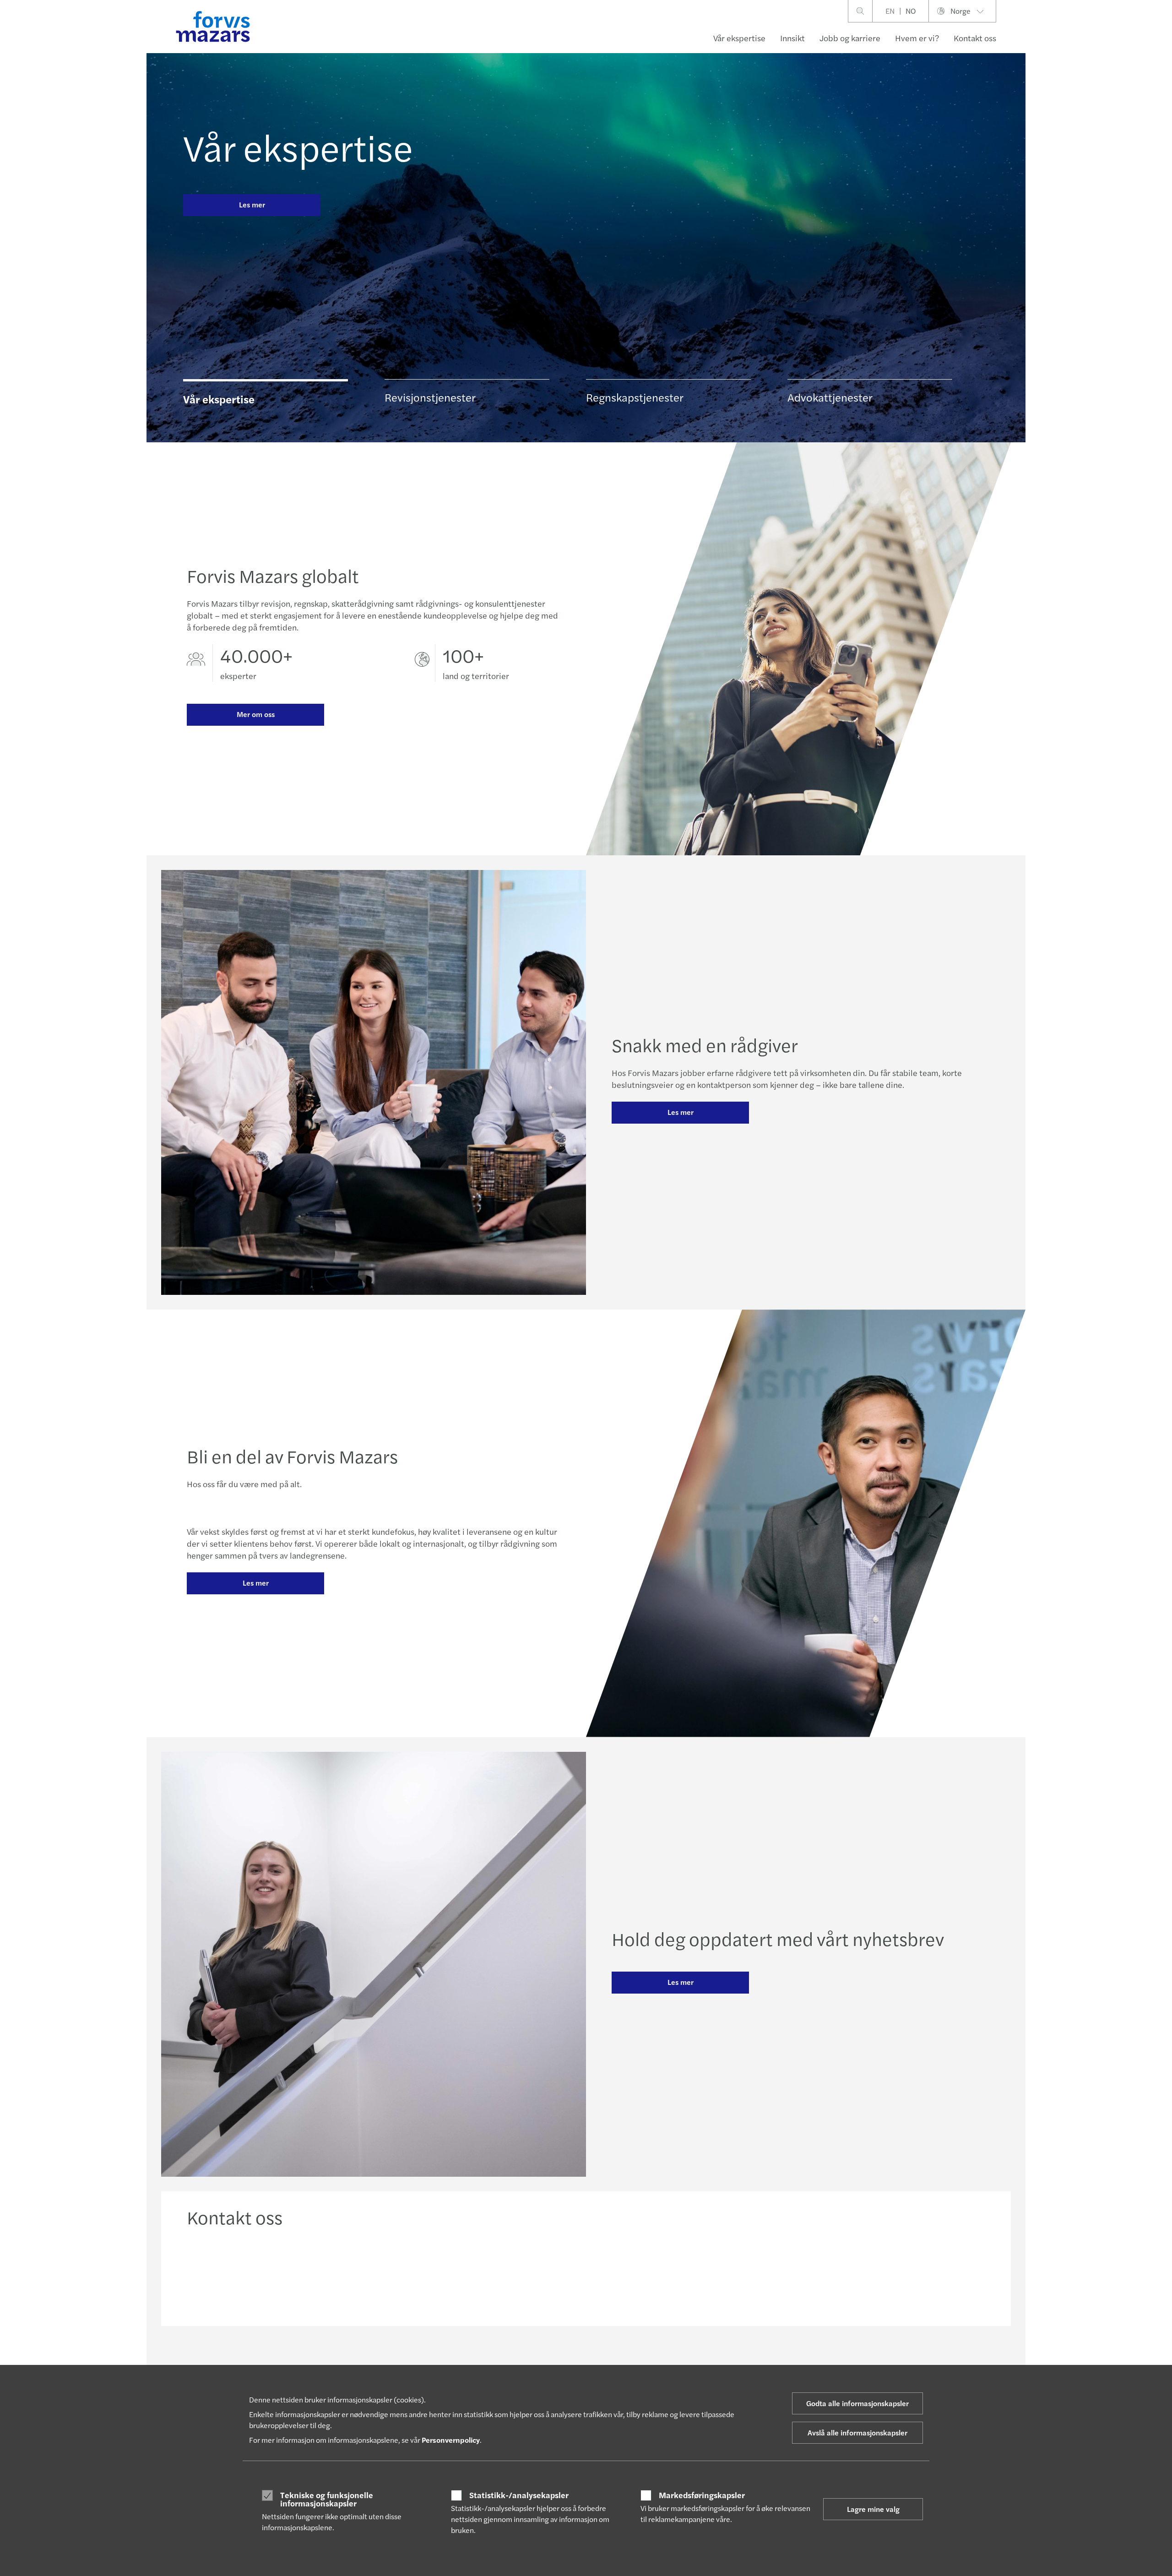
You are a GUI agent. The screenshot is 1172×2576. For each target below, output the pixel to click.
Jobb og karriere (850, 38)
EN (890, 11)
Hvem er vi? (917, 38)
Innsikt (792, 38)
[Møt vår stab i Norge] (485, 2274)
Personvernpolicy (451, 2440)
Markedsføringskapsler (702, 2495)
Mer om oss (256, 714)
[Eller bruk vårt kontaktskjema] (891, 2274)
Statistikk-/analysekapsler (519, 2495)
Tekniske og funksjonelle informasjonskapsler (327, 2499)
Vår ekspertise (739, 38)
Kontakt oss (975, 38)
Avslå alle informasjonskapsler (857, 2432)
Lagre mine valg (873, 2509)
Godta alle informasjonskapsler (857, 2403)
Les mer (252, 204)
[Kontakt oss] (282, 2274)
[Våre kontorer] (688, 2274)
